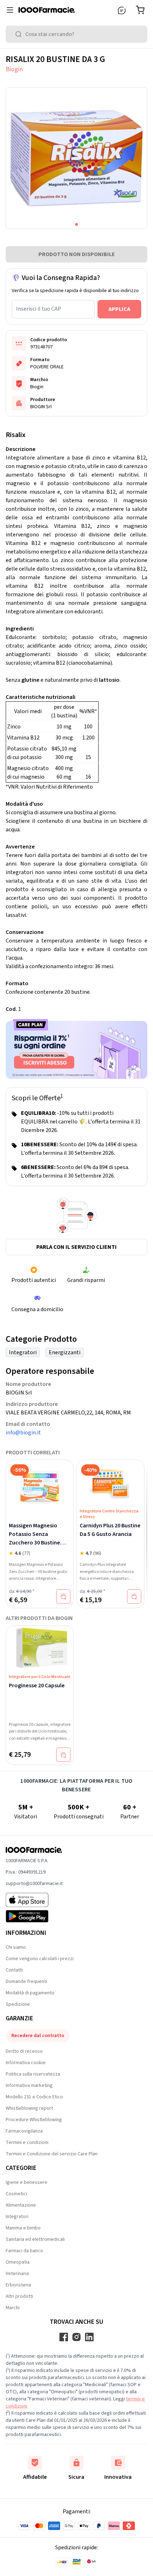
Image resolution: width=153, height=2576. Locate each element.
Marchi (13, 2308)
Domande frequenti (26, 1982)
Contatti (14, 1970)
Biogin (14, 69)
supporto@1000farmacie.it (34, 1884)
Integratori (23, 1352)
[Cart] (142, 10)
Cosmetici (16, 2194)
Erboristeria (18, 2285)
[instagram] (76, 2337)
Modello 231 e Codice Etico (34, 2097)
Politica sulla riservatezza (33, 2074)
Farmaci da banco (24, 2251)
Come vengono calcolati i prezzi (40, 1959)
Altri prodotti (19, 2296)
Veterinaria (17, 2274)
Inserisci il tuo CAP (39, 309)
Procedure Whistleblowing (34, 2120)
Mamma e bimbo (23, 2228)
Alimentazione (21, 2205)
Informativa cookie (26, 2063)
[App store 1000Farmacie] (34, 1900)
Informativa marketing (29, 2086)
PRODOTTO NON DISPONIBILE (77, 254)
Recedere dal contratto (38, 2036)
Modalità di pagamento (30, 1993)
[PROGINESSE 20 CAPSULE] (40, 1648)
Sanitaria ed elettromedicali (35, 2239)
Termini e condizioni (27, 2143)
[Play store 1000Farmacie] (34, 1916)
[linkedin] (89, 2337)
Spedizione (18, 2004)
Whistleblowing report (29, 2108)
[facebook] (64, 2337)
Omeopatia (18, 2262)
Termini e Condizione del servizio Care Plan (52, 2154)
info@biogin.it (23, 1433)
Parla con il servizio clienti (76, 1247)
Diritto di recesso (24, 2051)
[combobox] (76, 34)
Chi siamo (16, 1947)
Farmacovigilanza (24, 2131)
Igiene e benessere (27, 2182)
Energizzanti (65, 1352)
